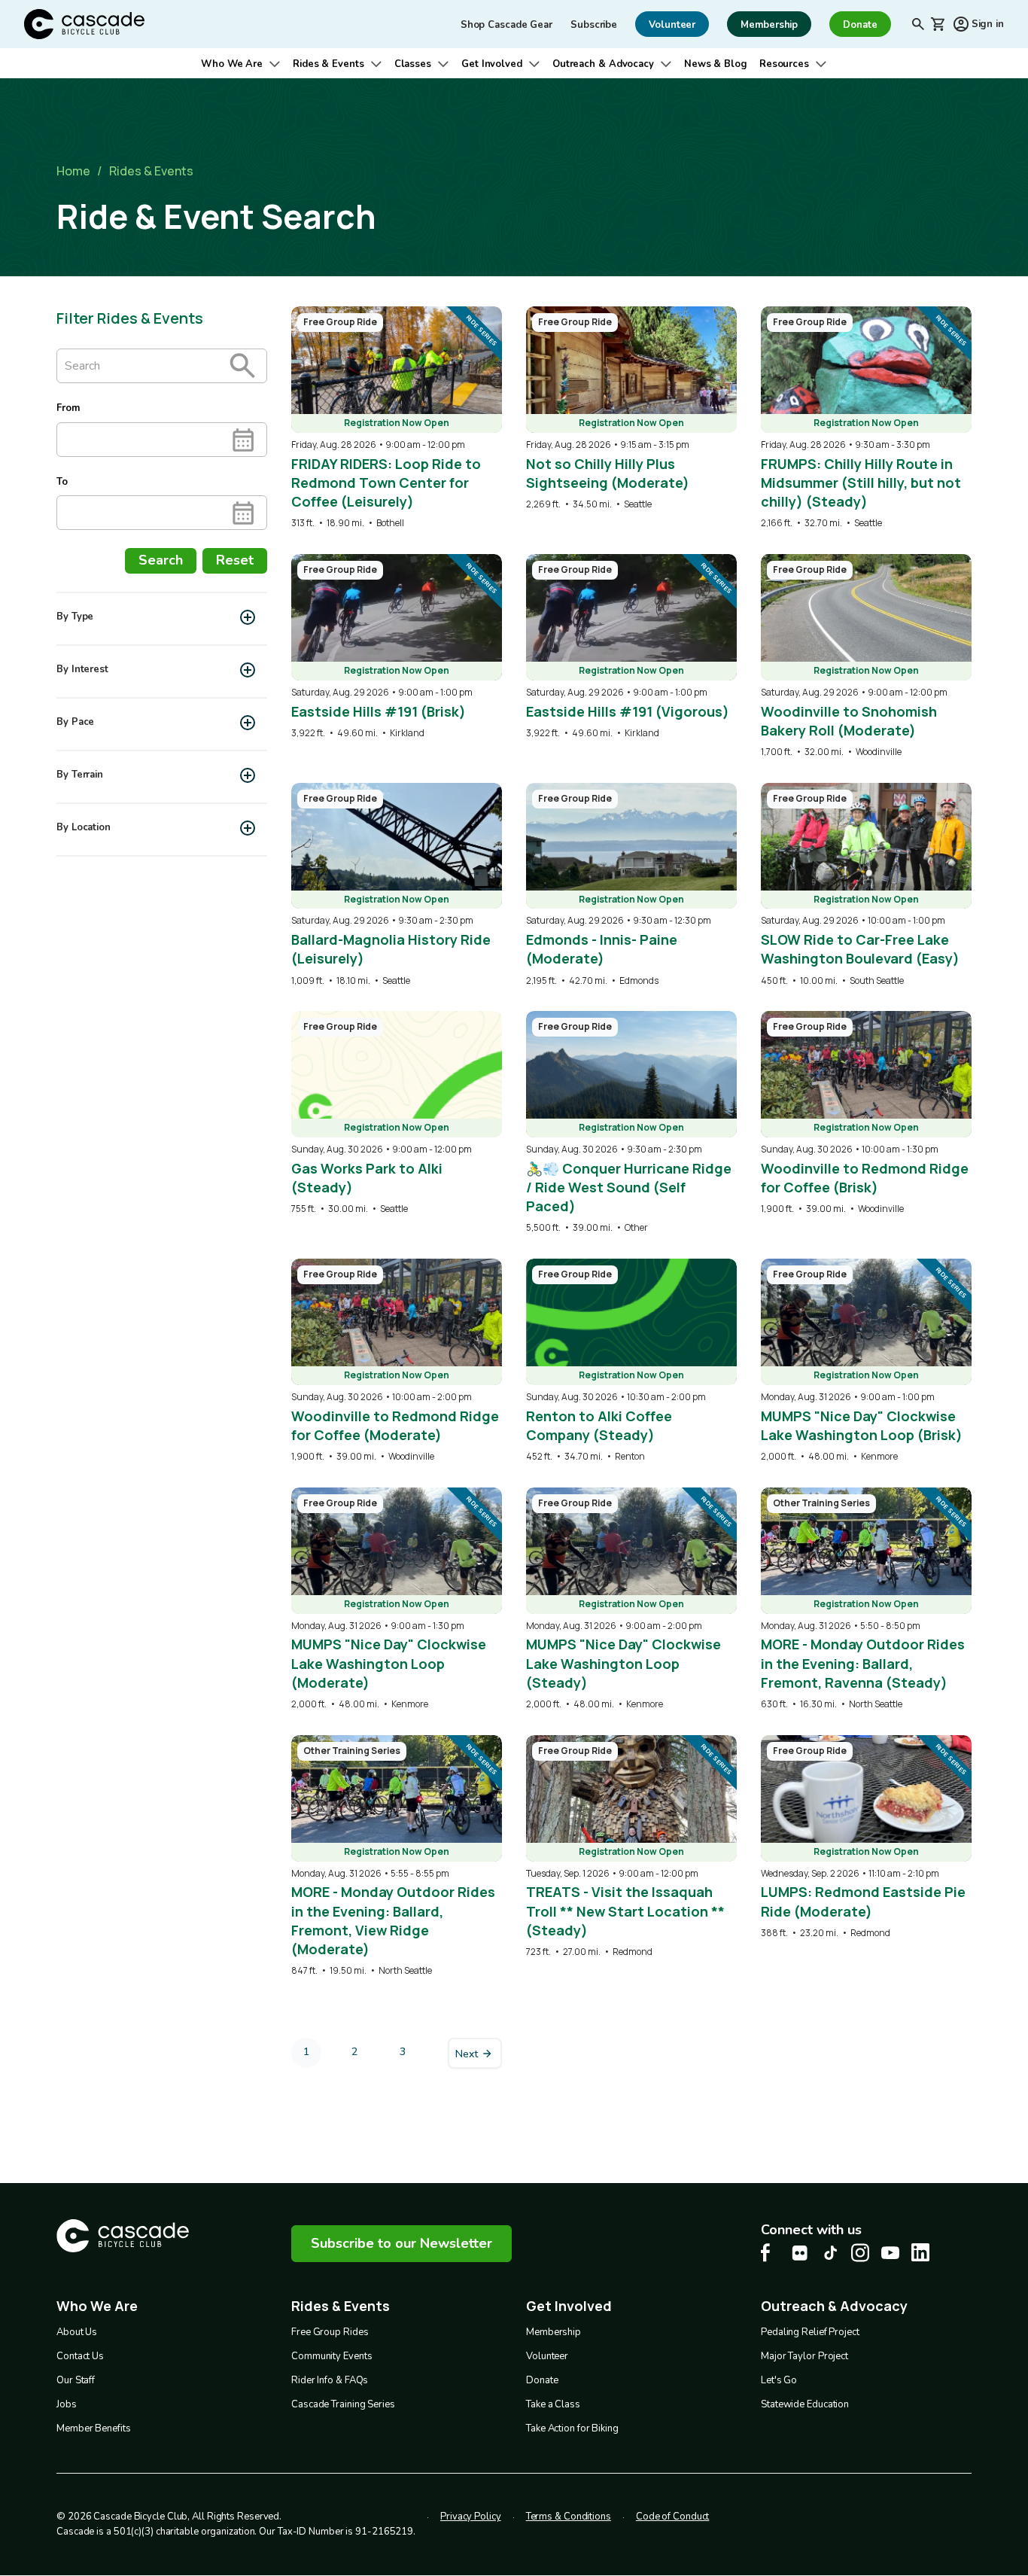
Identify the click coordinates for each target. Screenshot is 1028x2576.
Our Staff (76, 2380)
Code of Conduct (673, 2517)
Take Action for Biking (572, 2428)
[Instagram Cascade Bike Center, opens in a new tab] (860, 2253)
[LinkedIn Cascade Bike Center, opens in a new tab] (920, 2252)
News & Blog (716, 64)
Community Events (332, 2356)
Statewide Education (805, 2404)
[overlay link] (397, 418)
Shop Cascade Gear (506, 25)
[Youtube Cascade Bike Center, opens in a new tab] (890, 2253)
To (62, 482)
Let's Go (779, 2380)
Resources (784, 64)
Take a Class (553, 2404)
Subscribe (594, 25)
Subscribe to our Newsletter (401, 2243)
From (68, 408)
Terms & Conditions (569, 2517)
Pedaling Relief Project (810, 2332)
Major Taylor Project (804, 2356)
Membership (554, 2332)
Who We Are (232, 64)
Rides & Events (328, 64)
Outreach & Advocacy (603, 64)
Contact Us (80, 2356)
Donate (542, 2380)
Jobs (67, 2404)
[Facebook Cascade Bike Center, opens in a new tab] (770, 2253)
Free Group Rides (330, 2332)
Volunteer (547, 2356)
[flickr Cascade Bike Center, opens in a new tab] (800, 2253)
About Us (77, 2332)
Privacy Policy (471, 2517)
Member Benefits (94, 2428)
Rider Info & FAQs (330, 2380)
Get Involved (492, 64)
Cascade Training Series (343, 2404)
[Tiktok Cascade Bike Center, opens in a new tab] (830, 2253)
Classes (413, 64)
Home (73, 171)
